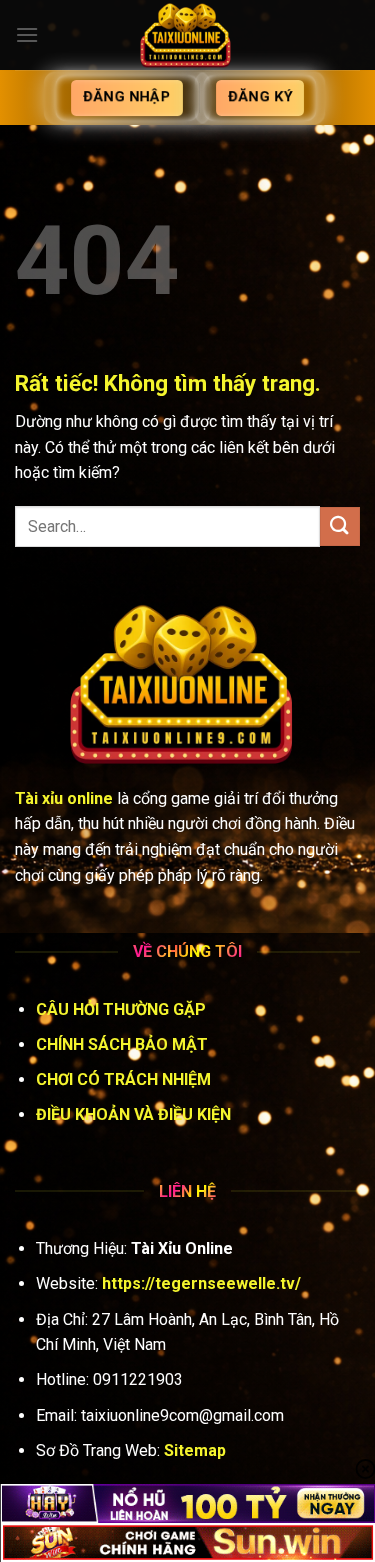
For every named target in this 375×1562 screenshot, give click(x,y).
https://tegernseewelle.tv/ (201, 1283)
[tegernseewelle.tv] (188, 35)
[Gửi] (340, 526)
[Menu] (27, 34)
